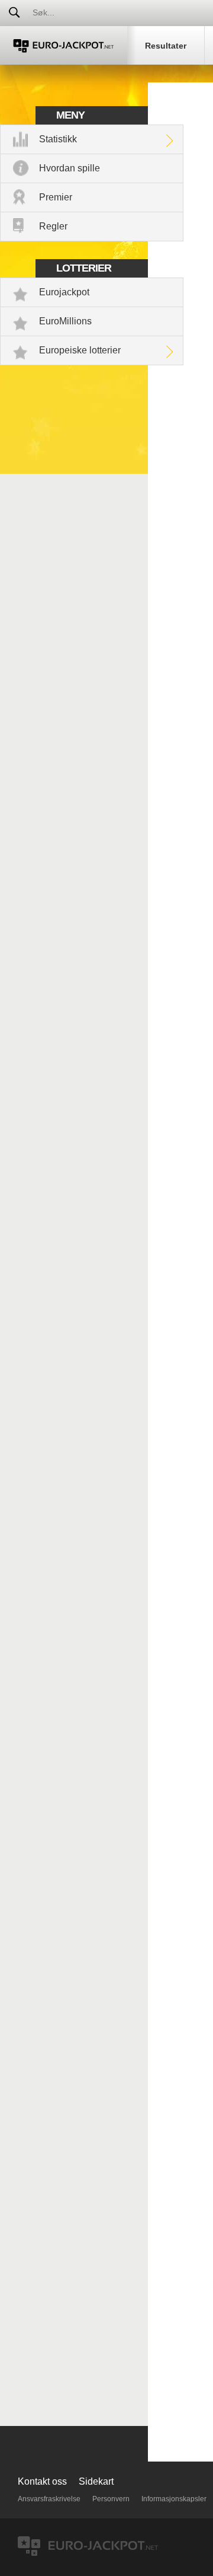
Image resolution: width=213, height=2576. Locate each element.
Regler (53, 226)
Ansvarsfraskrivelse (49, 2499)
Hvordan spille (70, 168)
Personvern (111, 2499)
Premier (56, 197)
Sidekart (96, 2481)
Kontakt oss (42, 2481)
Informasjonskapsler (174, 2499)
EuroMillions (65, 321)
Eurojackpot (64, 292)
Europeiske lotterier (80, 350)
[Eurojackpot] (64, 45)
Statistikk (58, 139)
